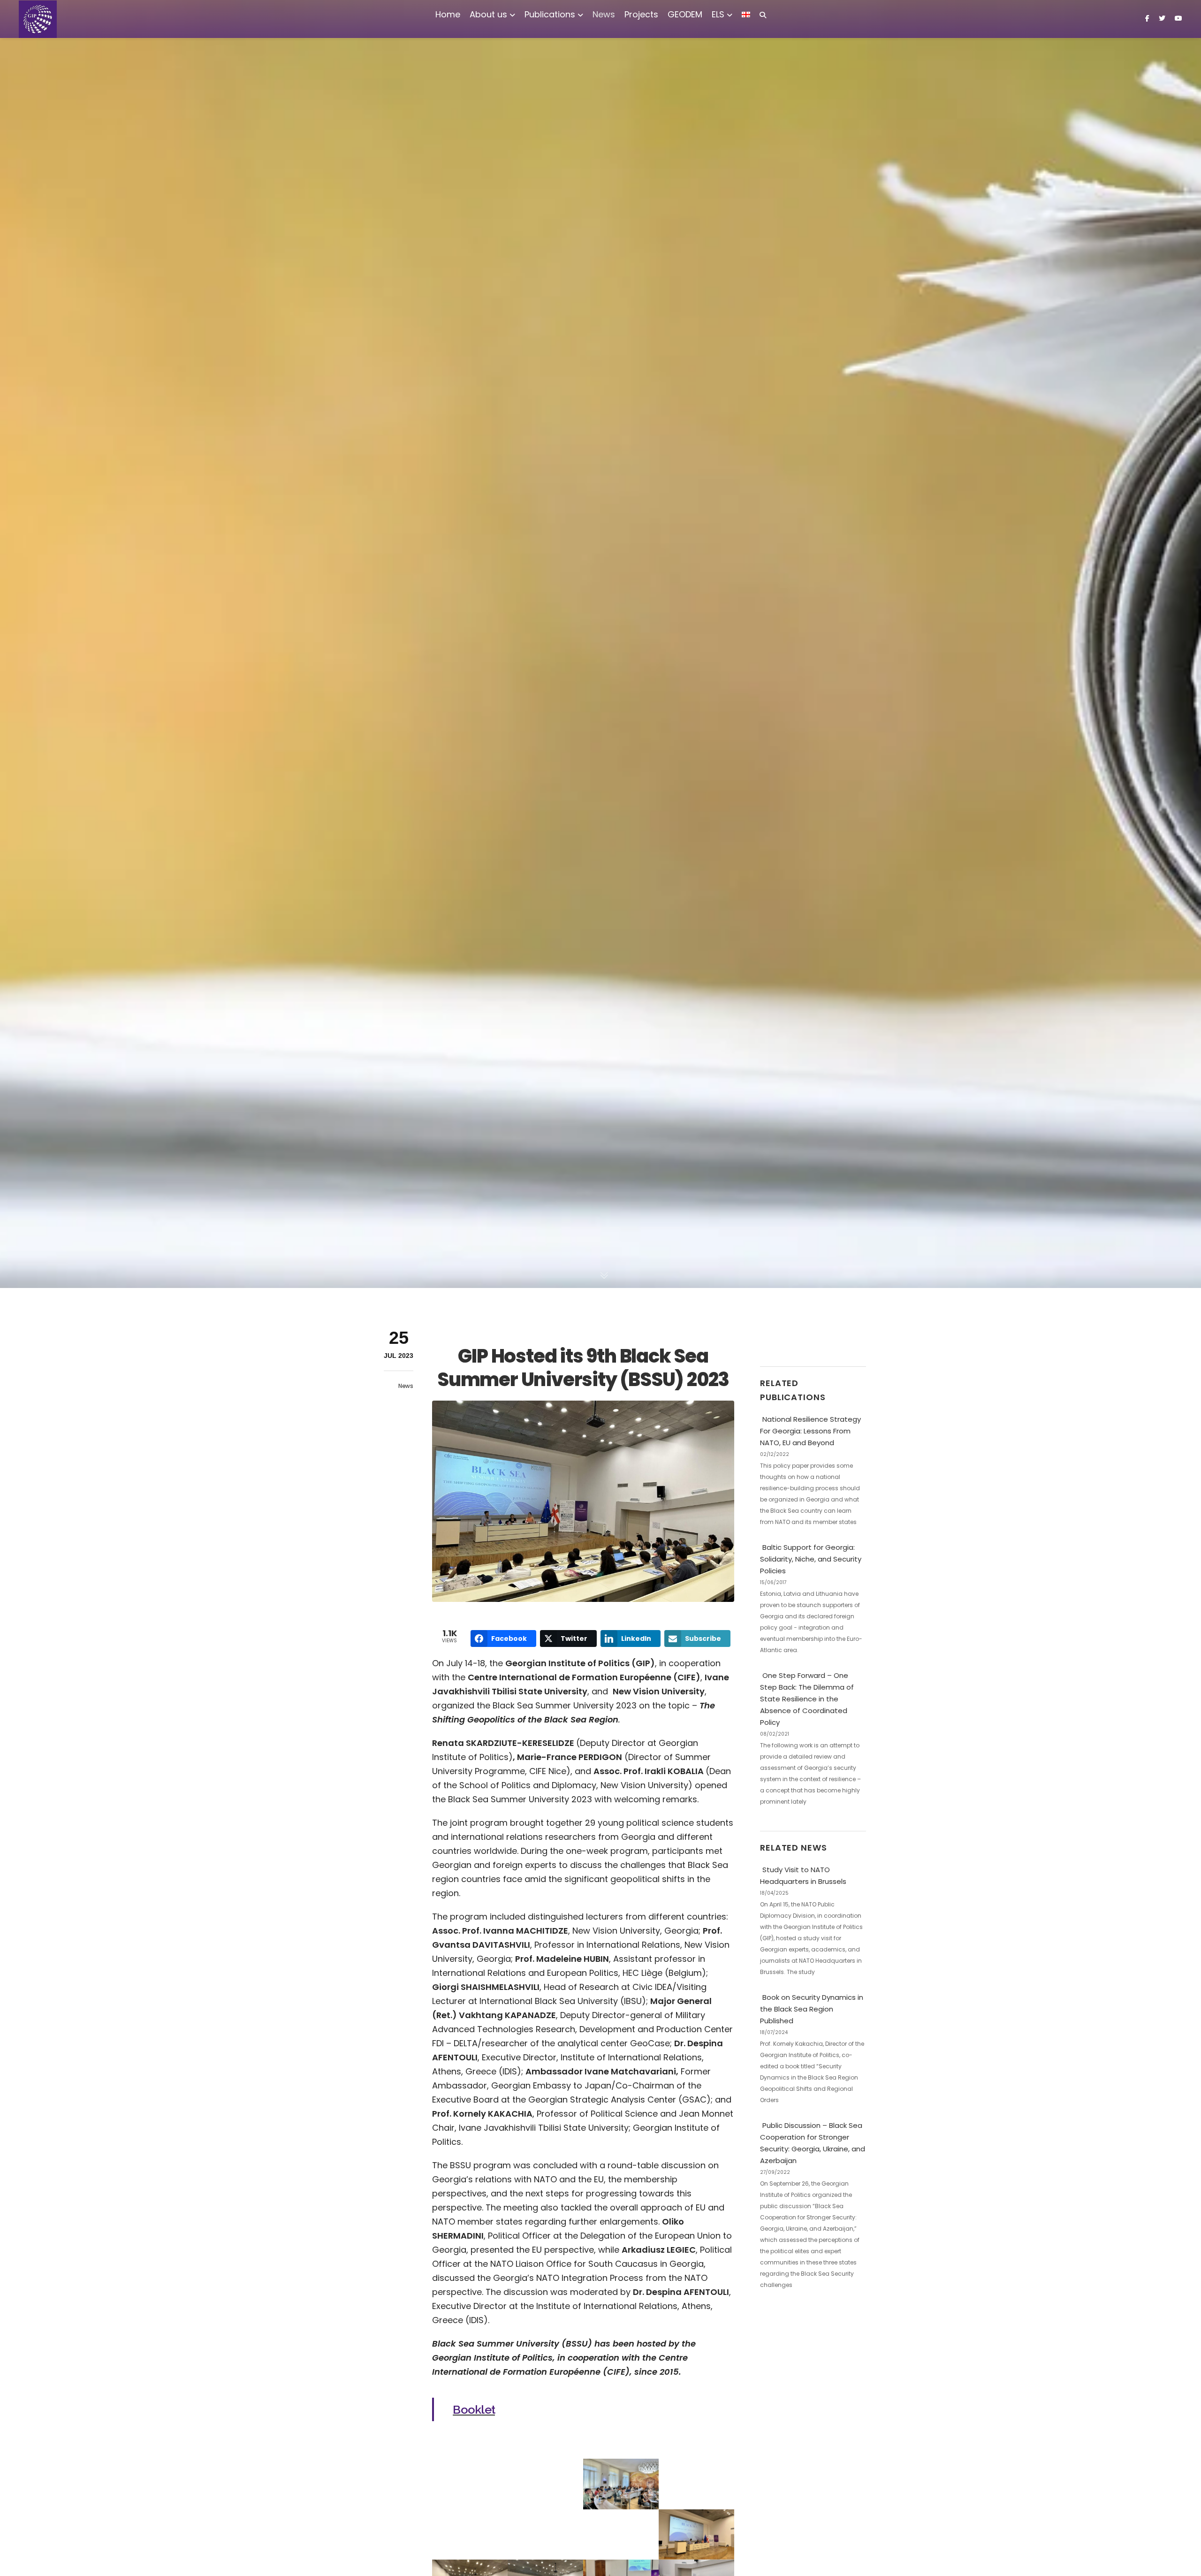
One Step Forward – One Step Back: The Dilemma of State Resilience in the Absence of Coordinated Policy (807, 1699)
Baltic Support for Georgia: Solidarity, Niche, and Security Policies (811, 1559)
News (406, 1386)
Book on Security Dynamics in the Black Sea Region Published (812, 2009)
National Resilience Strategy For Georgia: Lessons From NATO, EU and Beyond (810, 1431)
